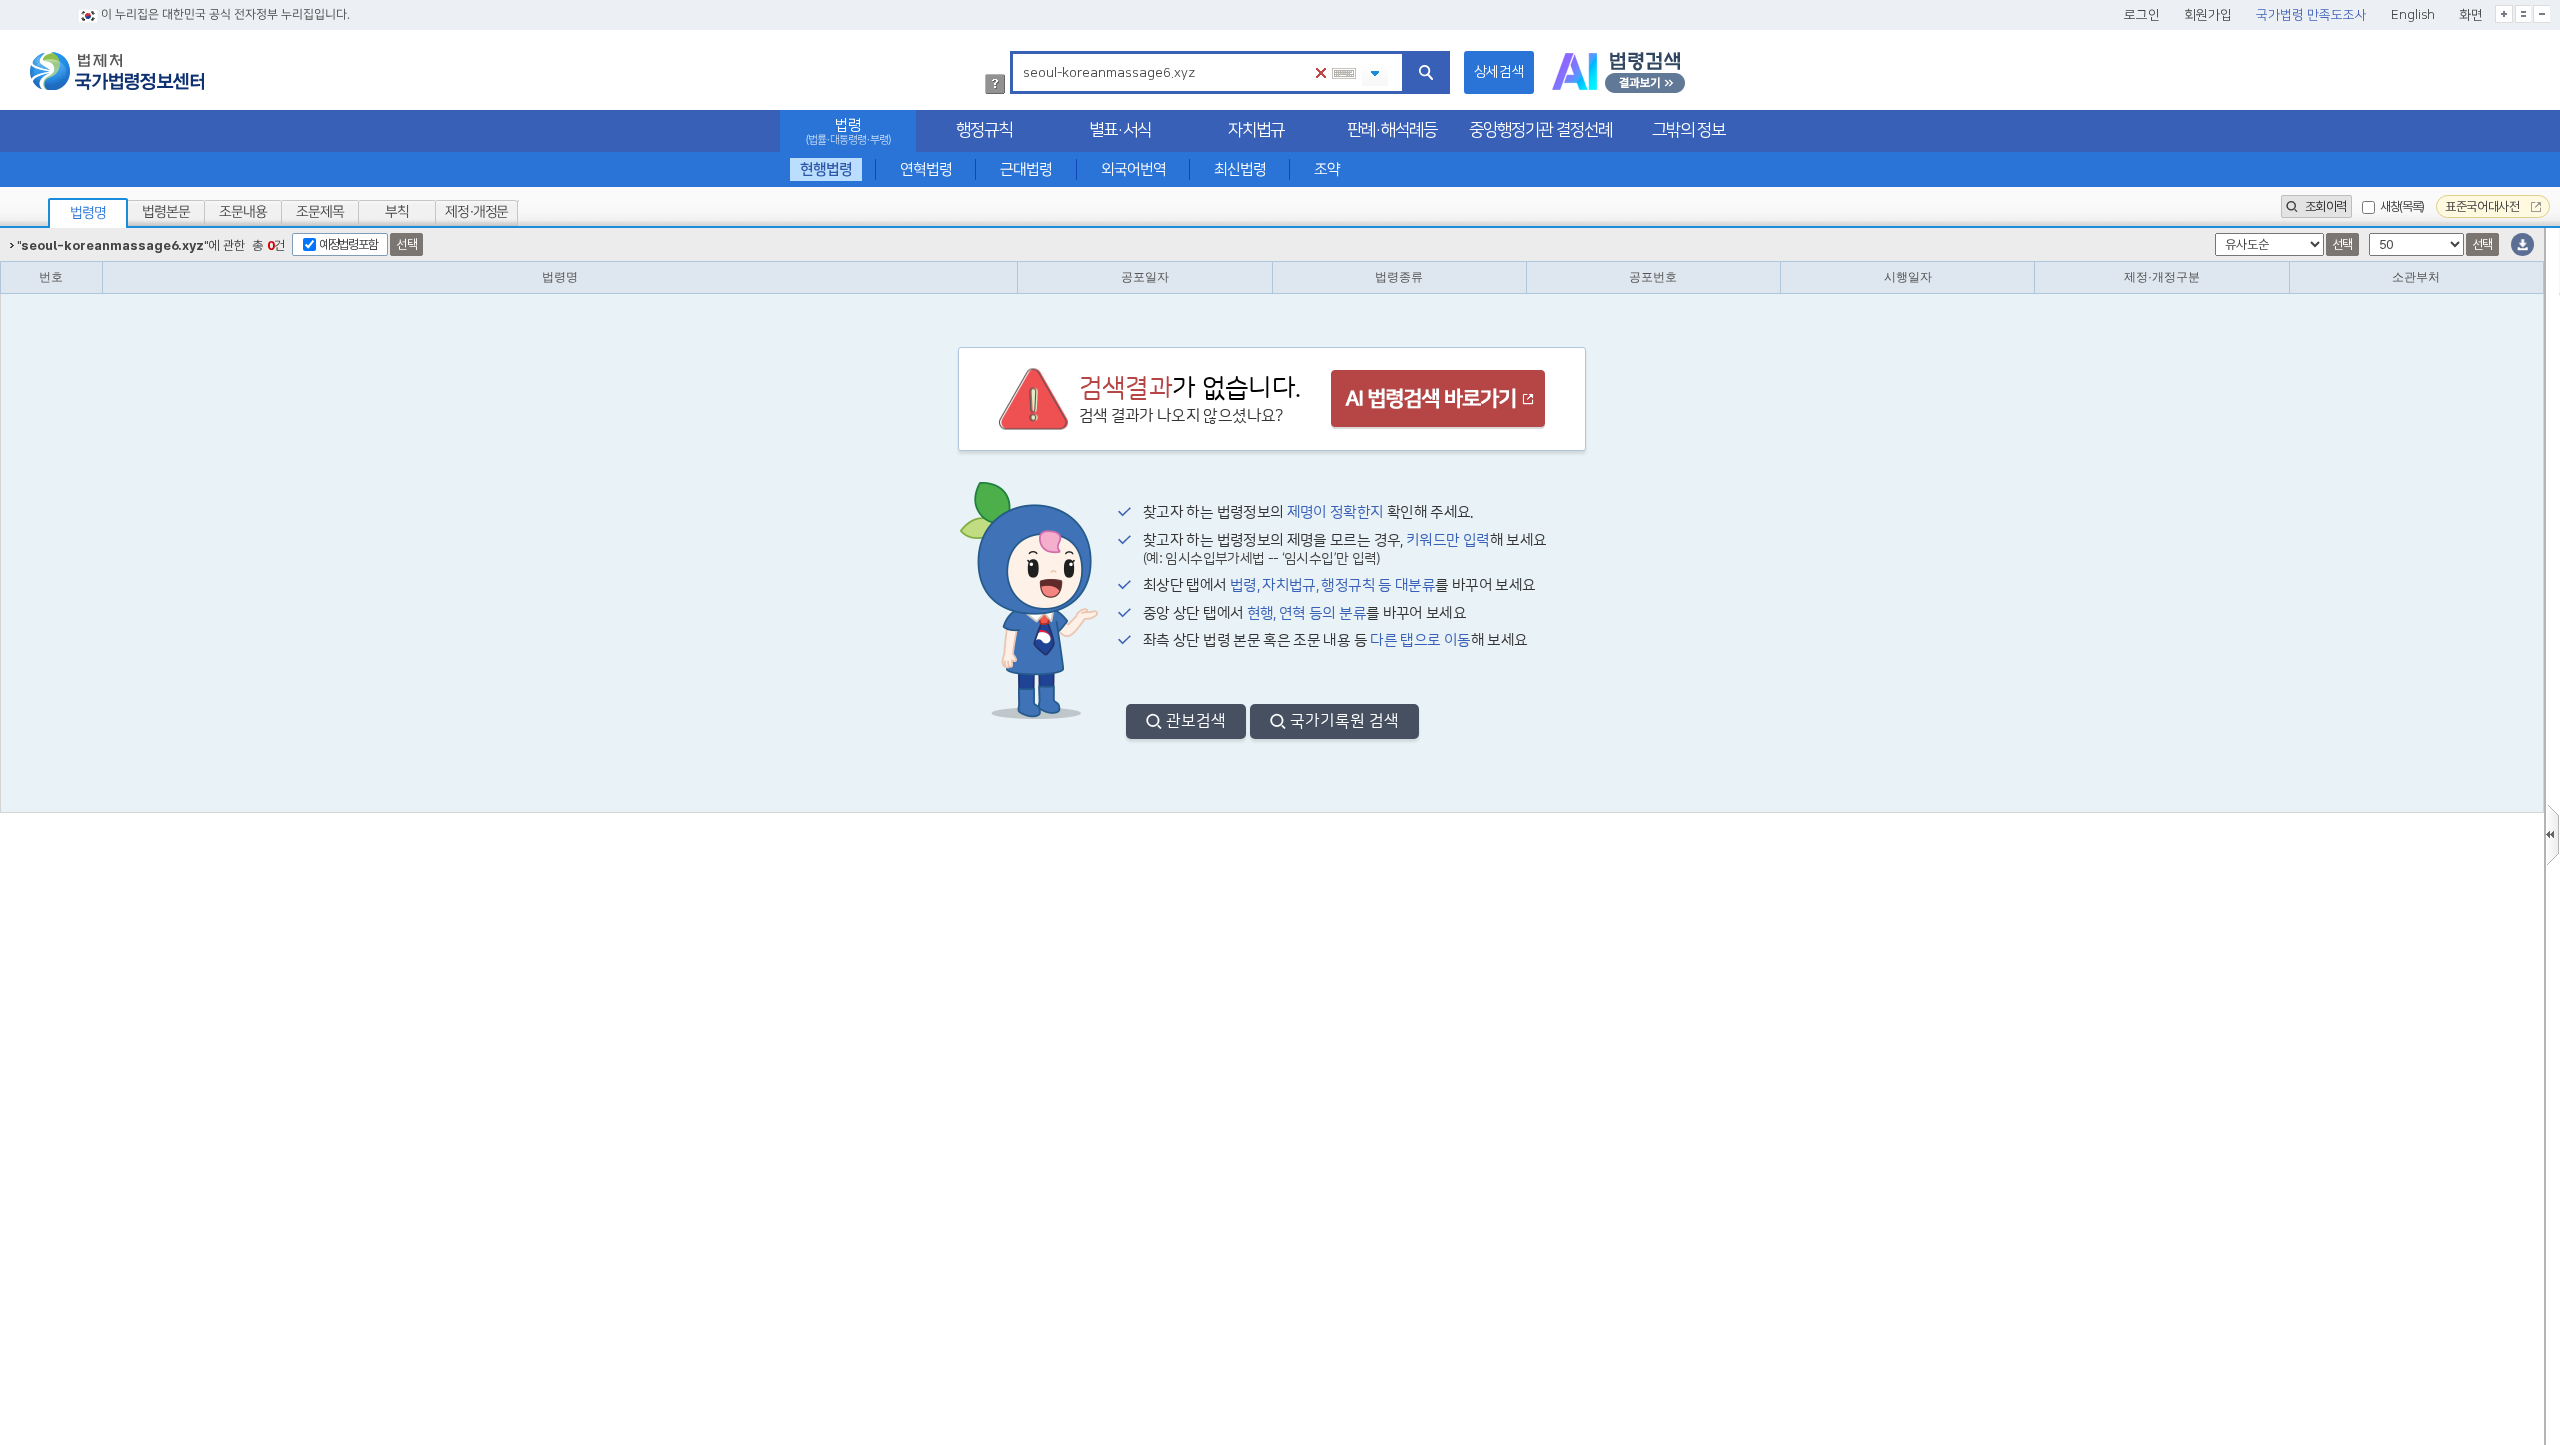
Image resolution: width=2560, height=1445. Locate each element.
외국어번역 (1133, 169)
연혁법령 (926, 169)
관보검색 (1196, 721)
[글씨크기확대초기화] (2523, 14)
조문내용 (243, 212)
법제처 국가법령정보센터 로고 (117, 71)
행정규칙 (984, 130)
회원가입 (2208, 15)
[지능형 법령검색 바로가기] (1438, 400)
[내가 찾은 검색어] (1375, 74)
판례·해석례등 (1392, 130)
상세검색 (1499, 72)
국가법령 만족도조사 (2311, 15)
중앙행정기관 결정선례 (1540, 130)
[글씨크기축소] (2541, 14)
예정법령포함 (348, 244)
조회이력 (2324, 206)
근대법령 (1026, 169)
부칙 (397, 212)
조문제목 (320, 212)
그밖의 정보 (1688, 130)
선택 (406, 244)
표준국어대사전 (2484, 206)
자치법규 (1256, 130)
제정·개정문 (476, 212)
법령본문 (166, 212)
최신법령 (1240, 169)
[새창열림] (1618, 72)
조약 (1327, 169)
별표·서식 (1120, 130)
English (2413, 15)
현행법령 (826, 169)
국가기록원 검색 (1344, 721)
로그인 (2142, 15)
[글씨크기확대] (2504, 14)
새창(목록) (2402, 206)
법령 (848, 131)
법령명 (88, 213)
